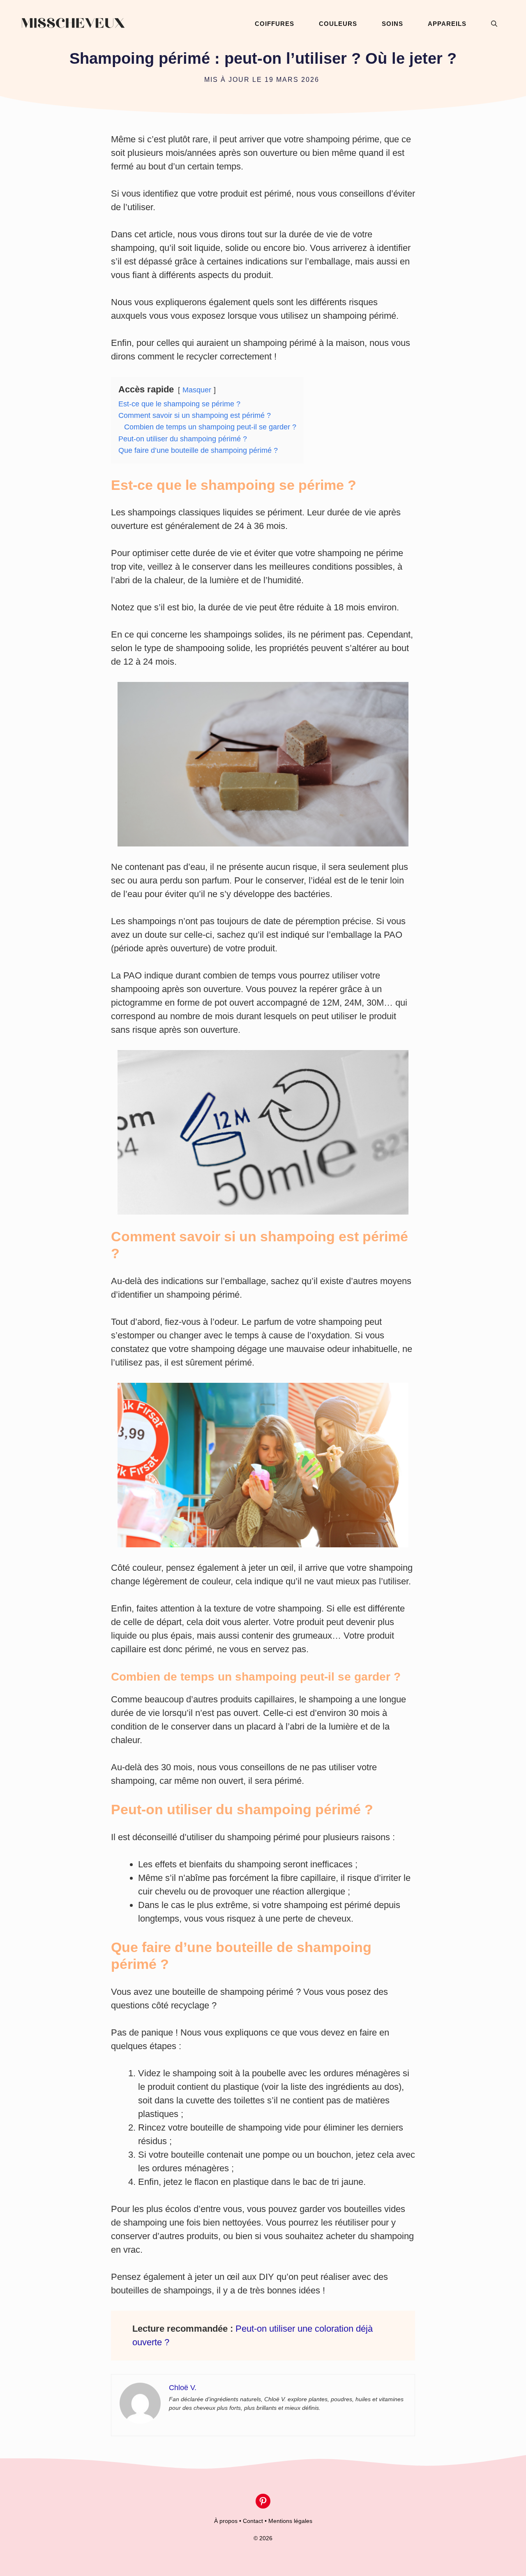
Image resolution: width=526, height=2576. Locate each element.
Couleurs (338, 24)
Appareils (447, 24)
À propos (226, 2521)
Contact (253, 2521)
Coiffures (275, 24)
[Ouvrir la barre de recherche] (494, 24)
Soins (392, 24)
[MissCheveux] (73, 24)
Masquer (197, 390)
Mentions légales (290, 2521)
